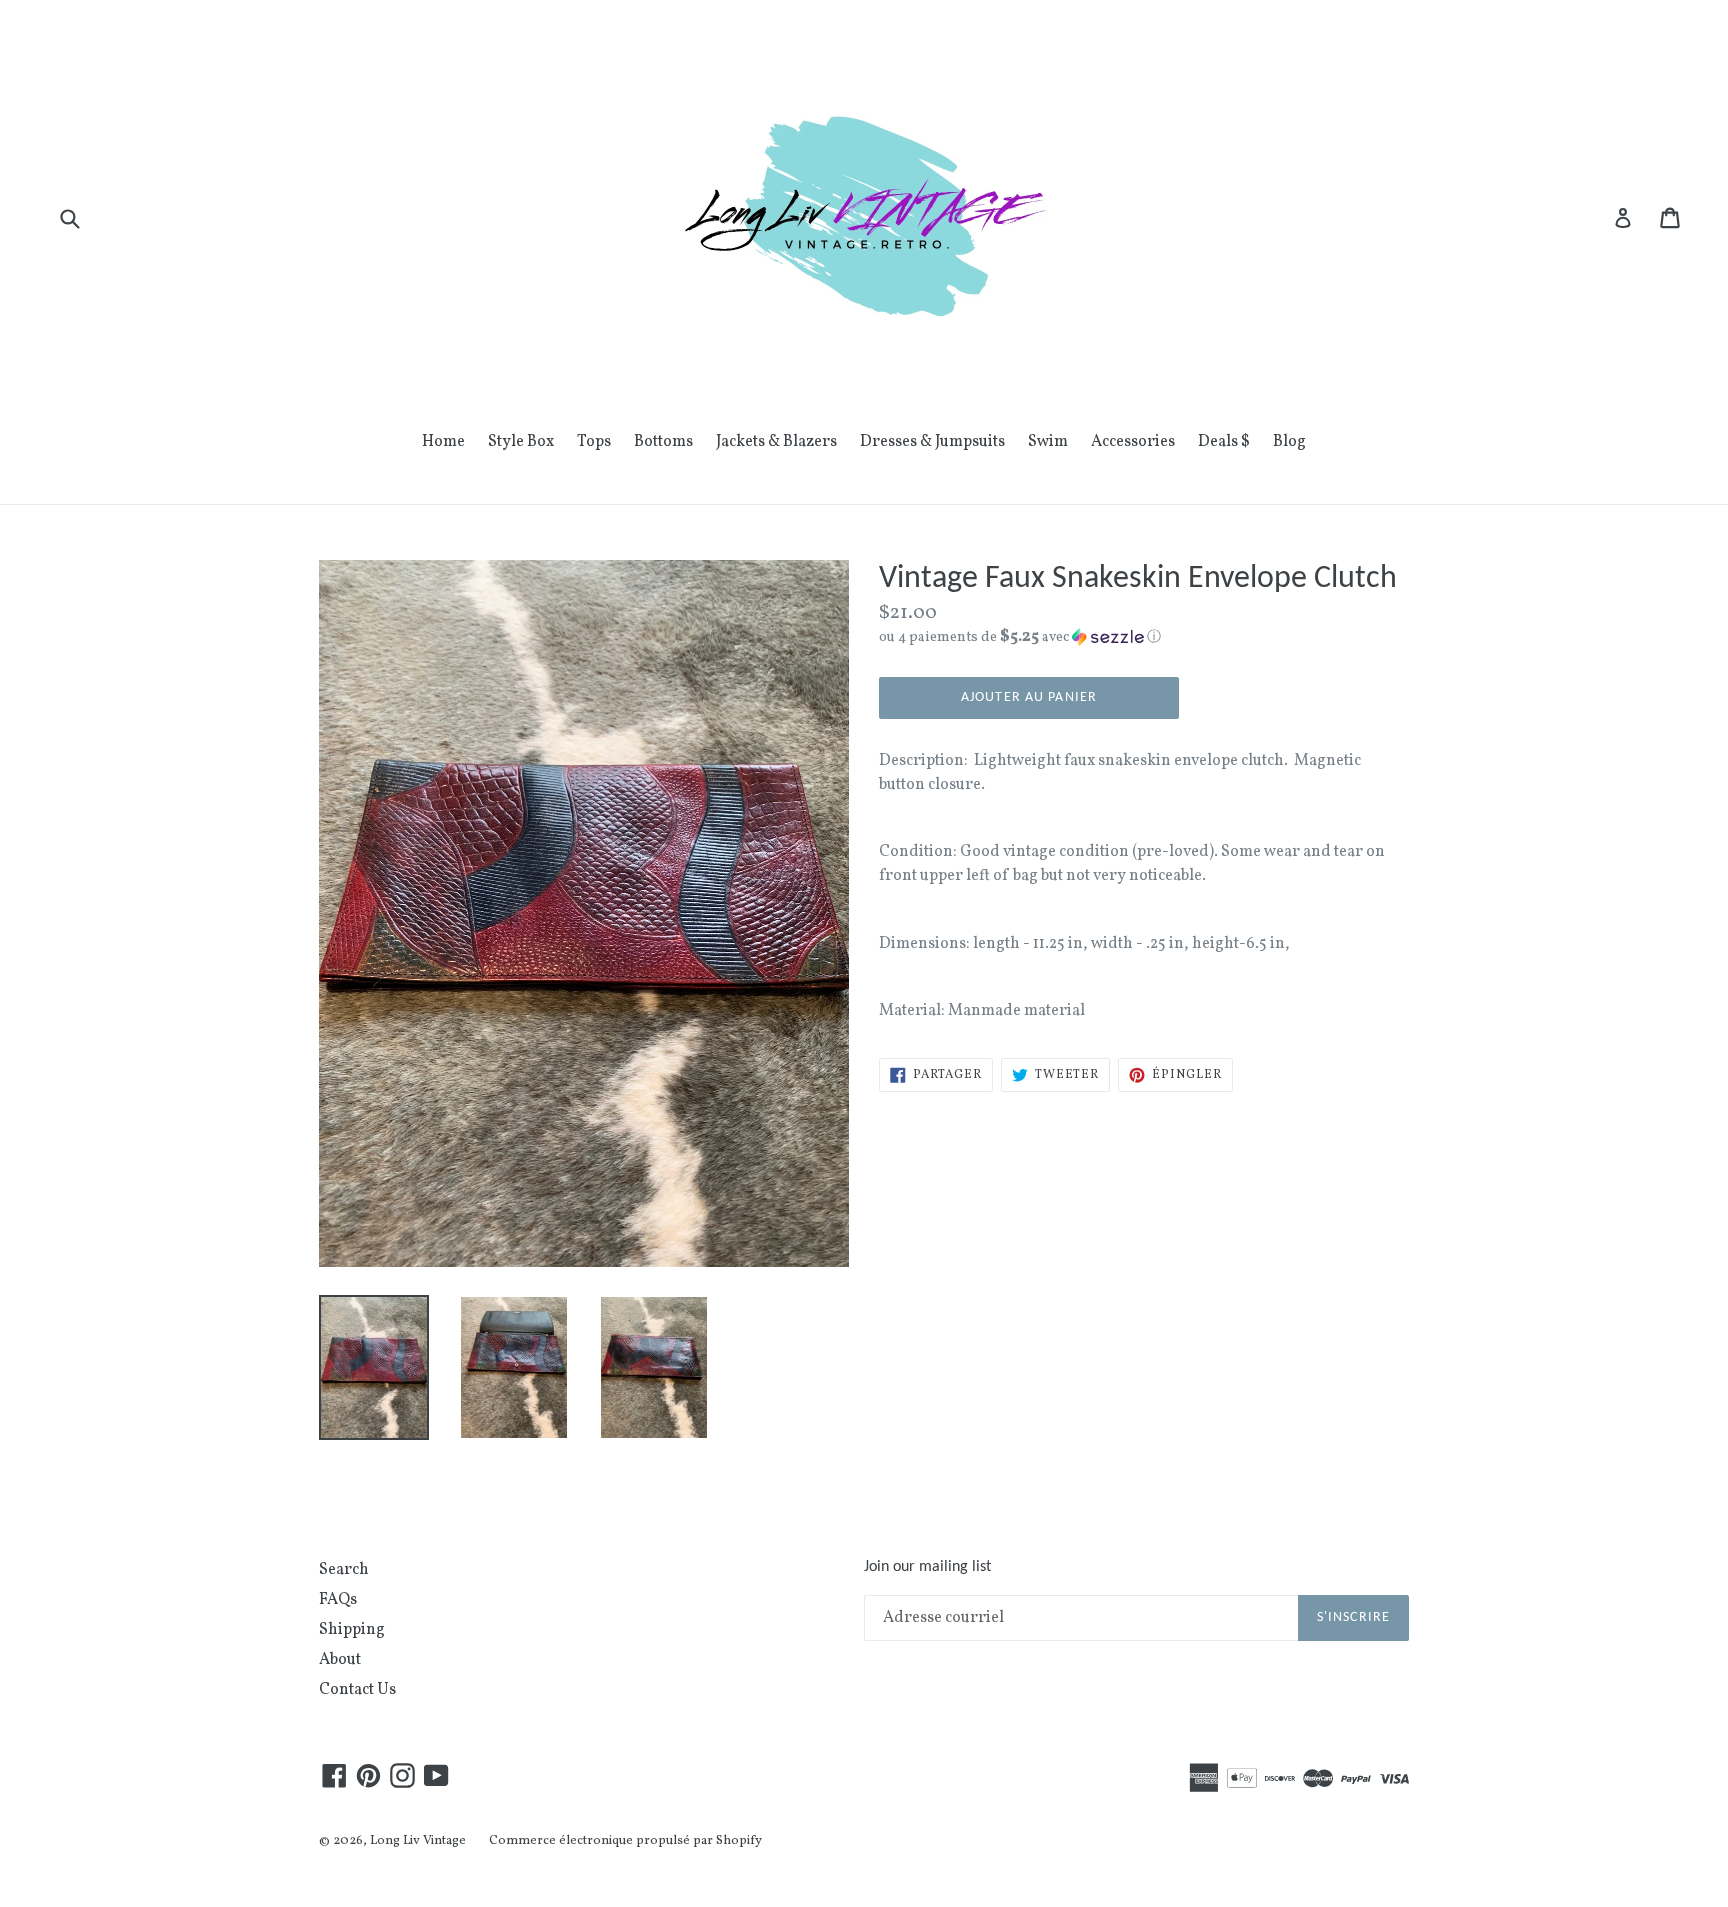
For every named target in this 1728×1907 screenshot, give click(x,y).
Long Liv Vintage (418, 1841)
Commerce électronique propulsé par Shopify (625, 1841)
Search (344, 1570)
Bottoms (663, 442)
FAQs (338, 1600)
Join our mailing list (927, 1567)
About (340, 1660)
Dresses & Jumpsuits (932, 442)
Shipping (352, 1630)
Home (443, 442)
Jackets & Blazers (776, 442)
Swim (1048, 442)
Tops (594, 442)
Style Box (521, 442)
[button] (1144, 637)
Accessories (1133, 442)
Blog (1289, 442)
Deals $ (1224, 442)
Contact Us (357, 1690)
